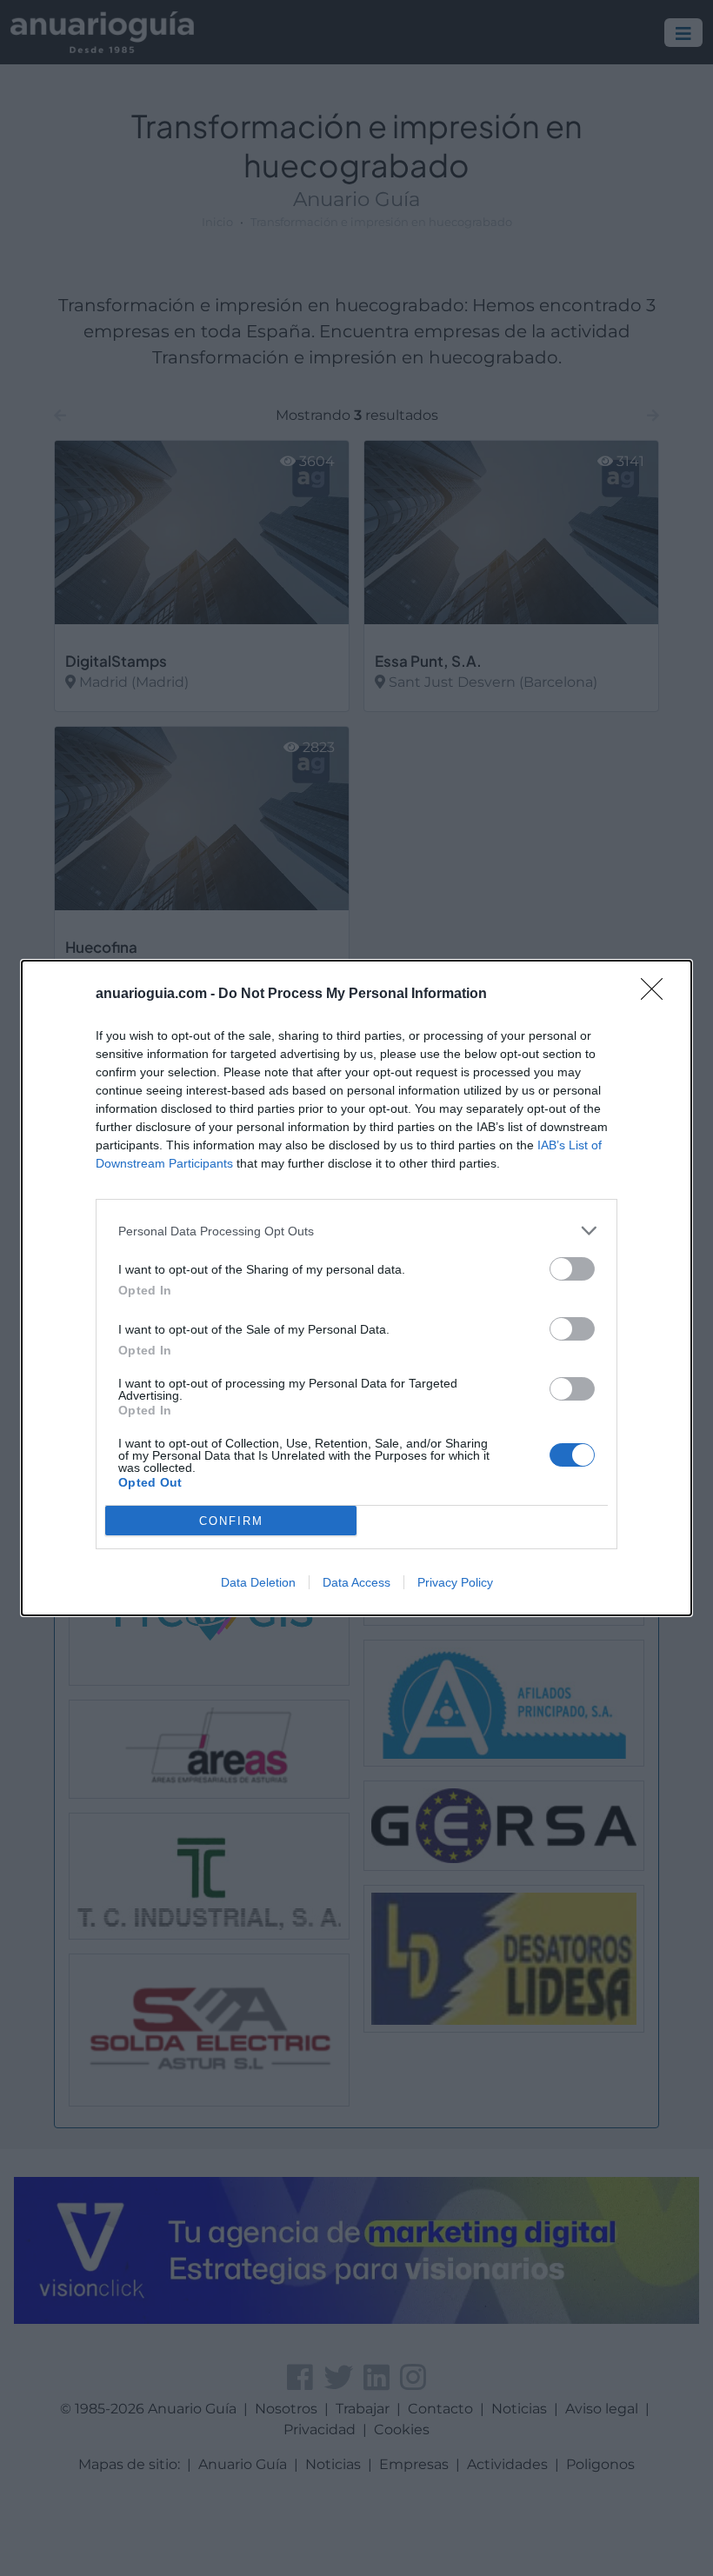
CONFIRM (231, 1521)
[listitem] (356, 1231)
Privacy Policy (455, 1582)
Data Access (356, 1582)
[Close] (657, 995)
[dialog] (356, 1288)
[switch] (572, 1269)
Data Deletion (258, 1582)
